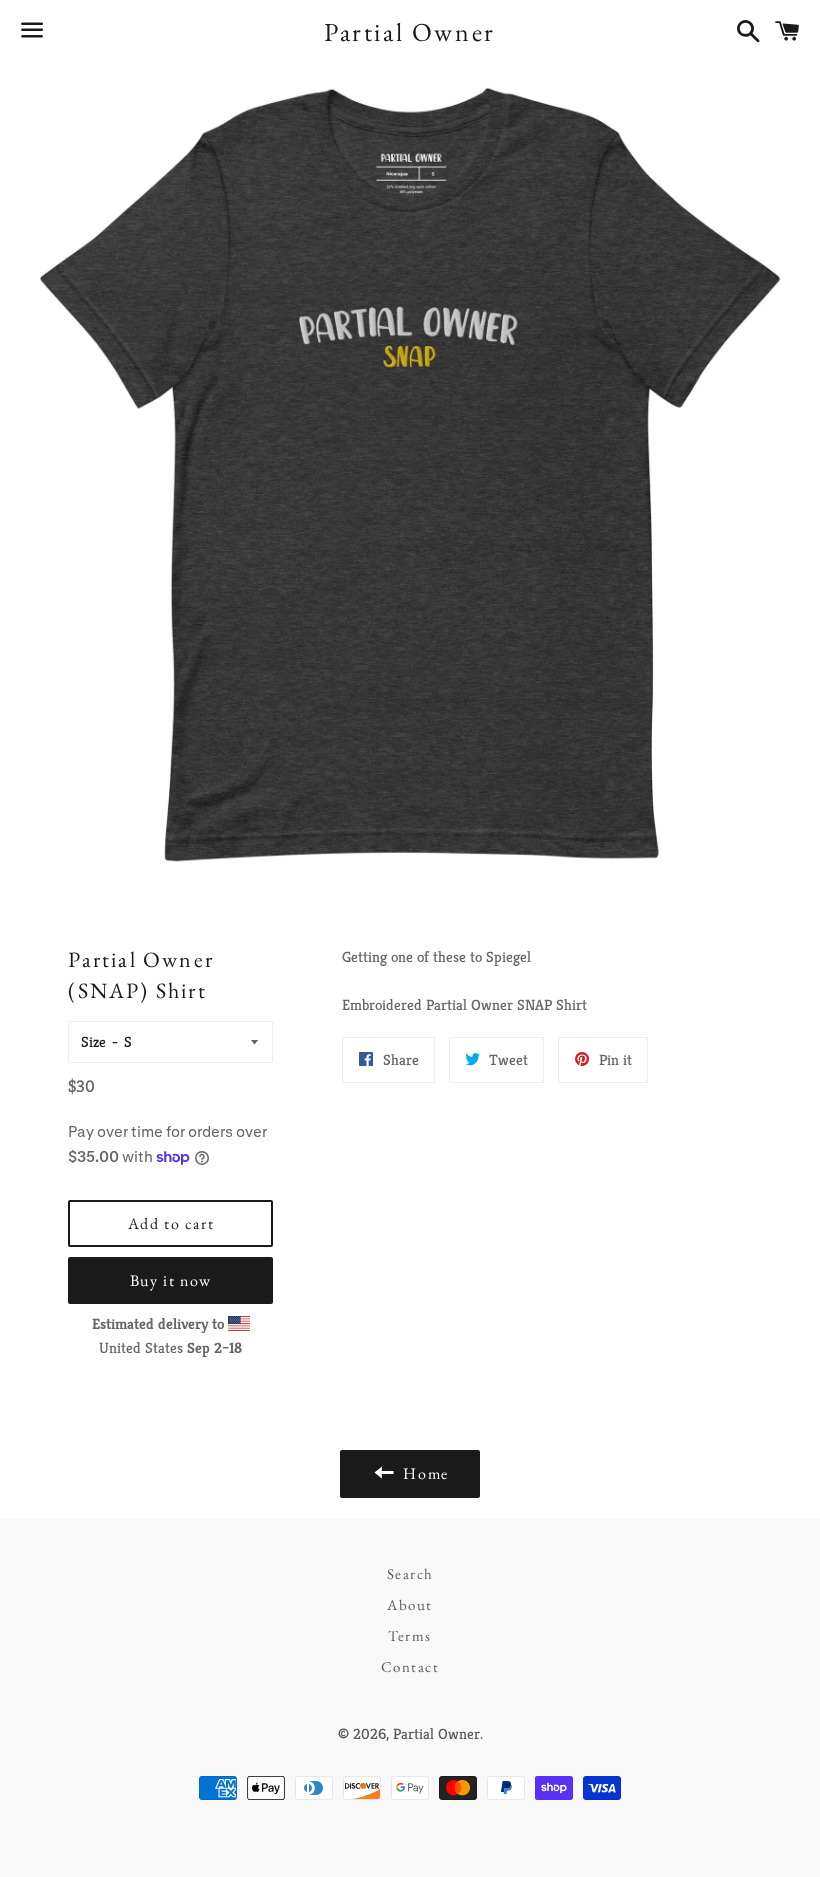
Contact (410, 1666)
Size (93, 1041)
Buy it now (171, 1280)
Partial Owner (410, 32)
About (410, 1604)
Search (410, 1573)
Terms (410, 1635)
